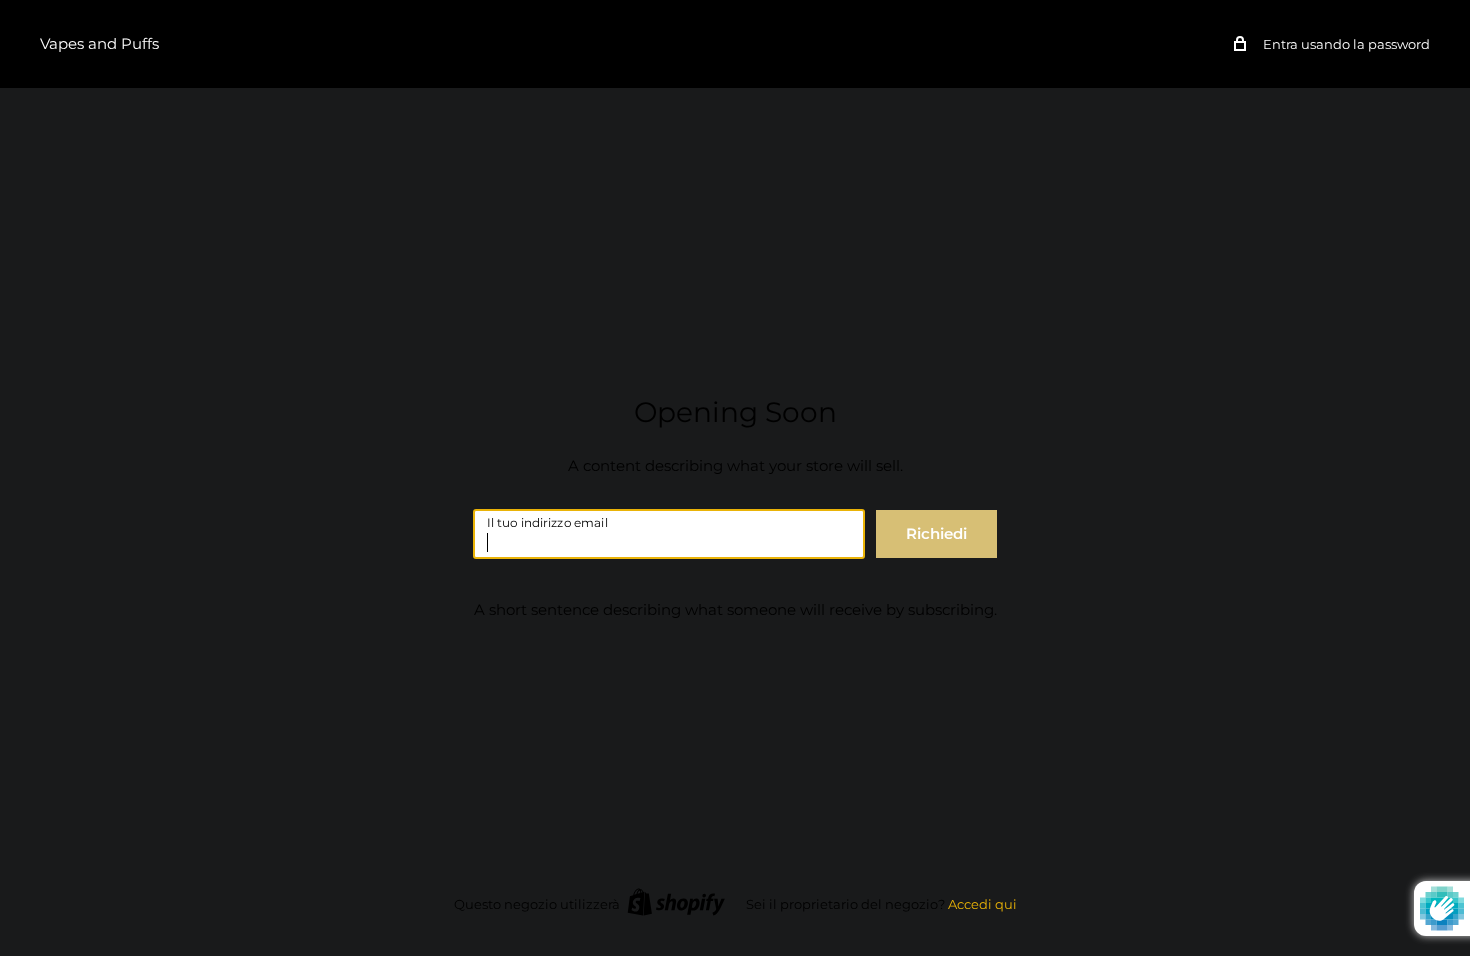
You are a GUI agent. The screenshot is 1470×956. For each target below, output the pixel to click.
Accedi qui (982, 904)
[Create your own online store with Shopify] (676, 902)
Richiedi (936, 533)
